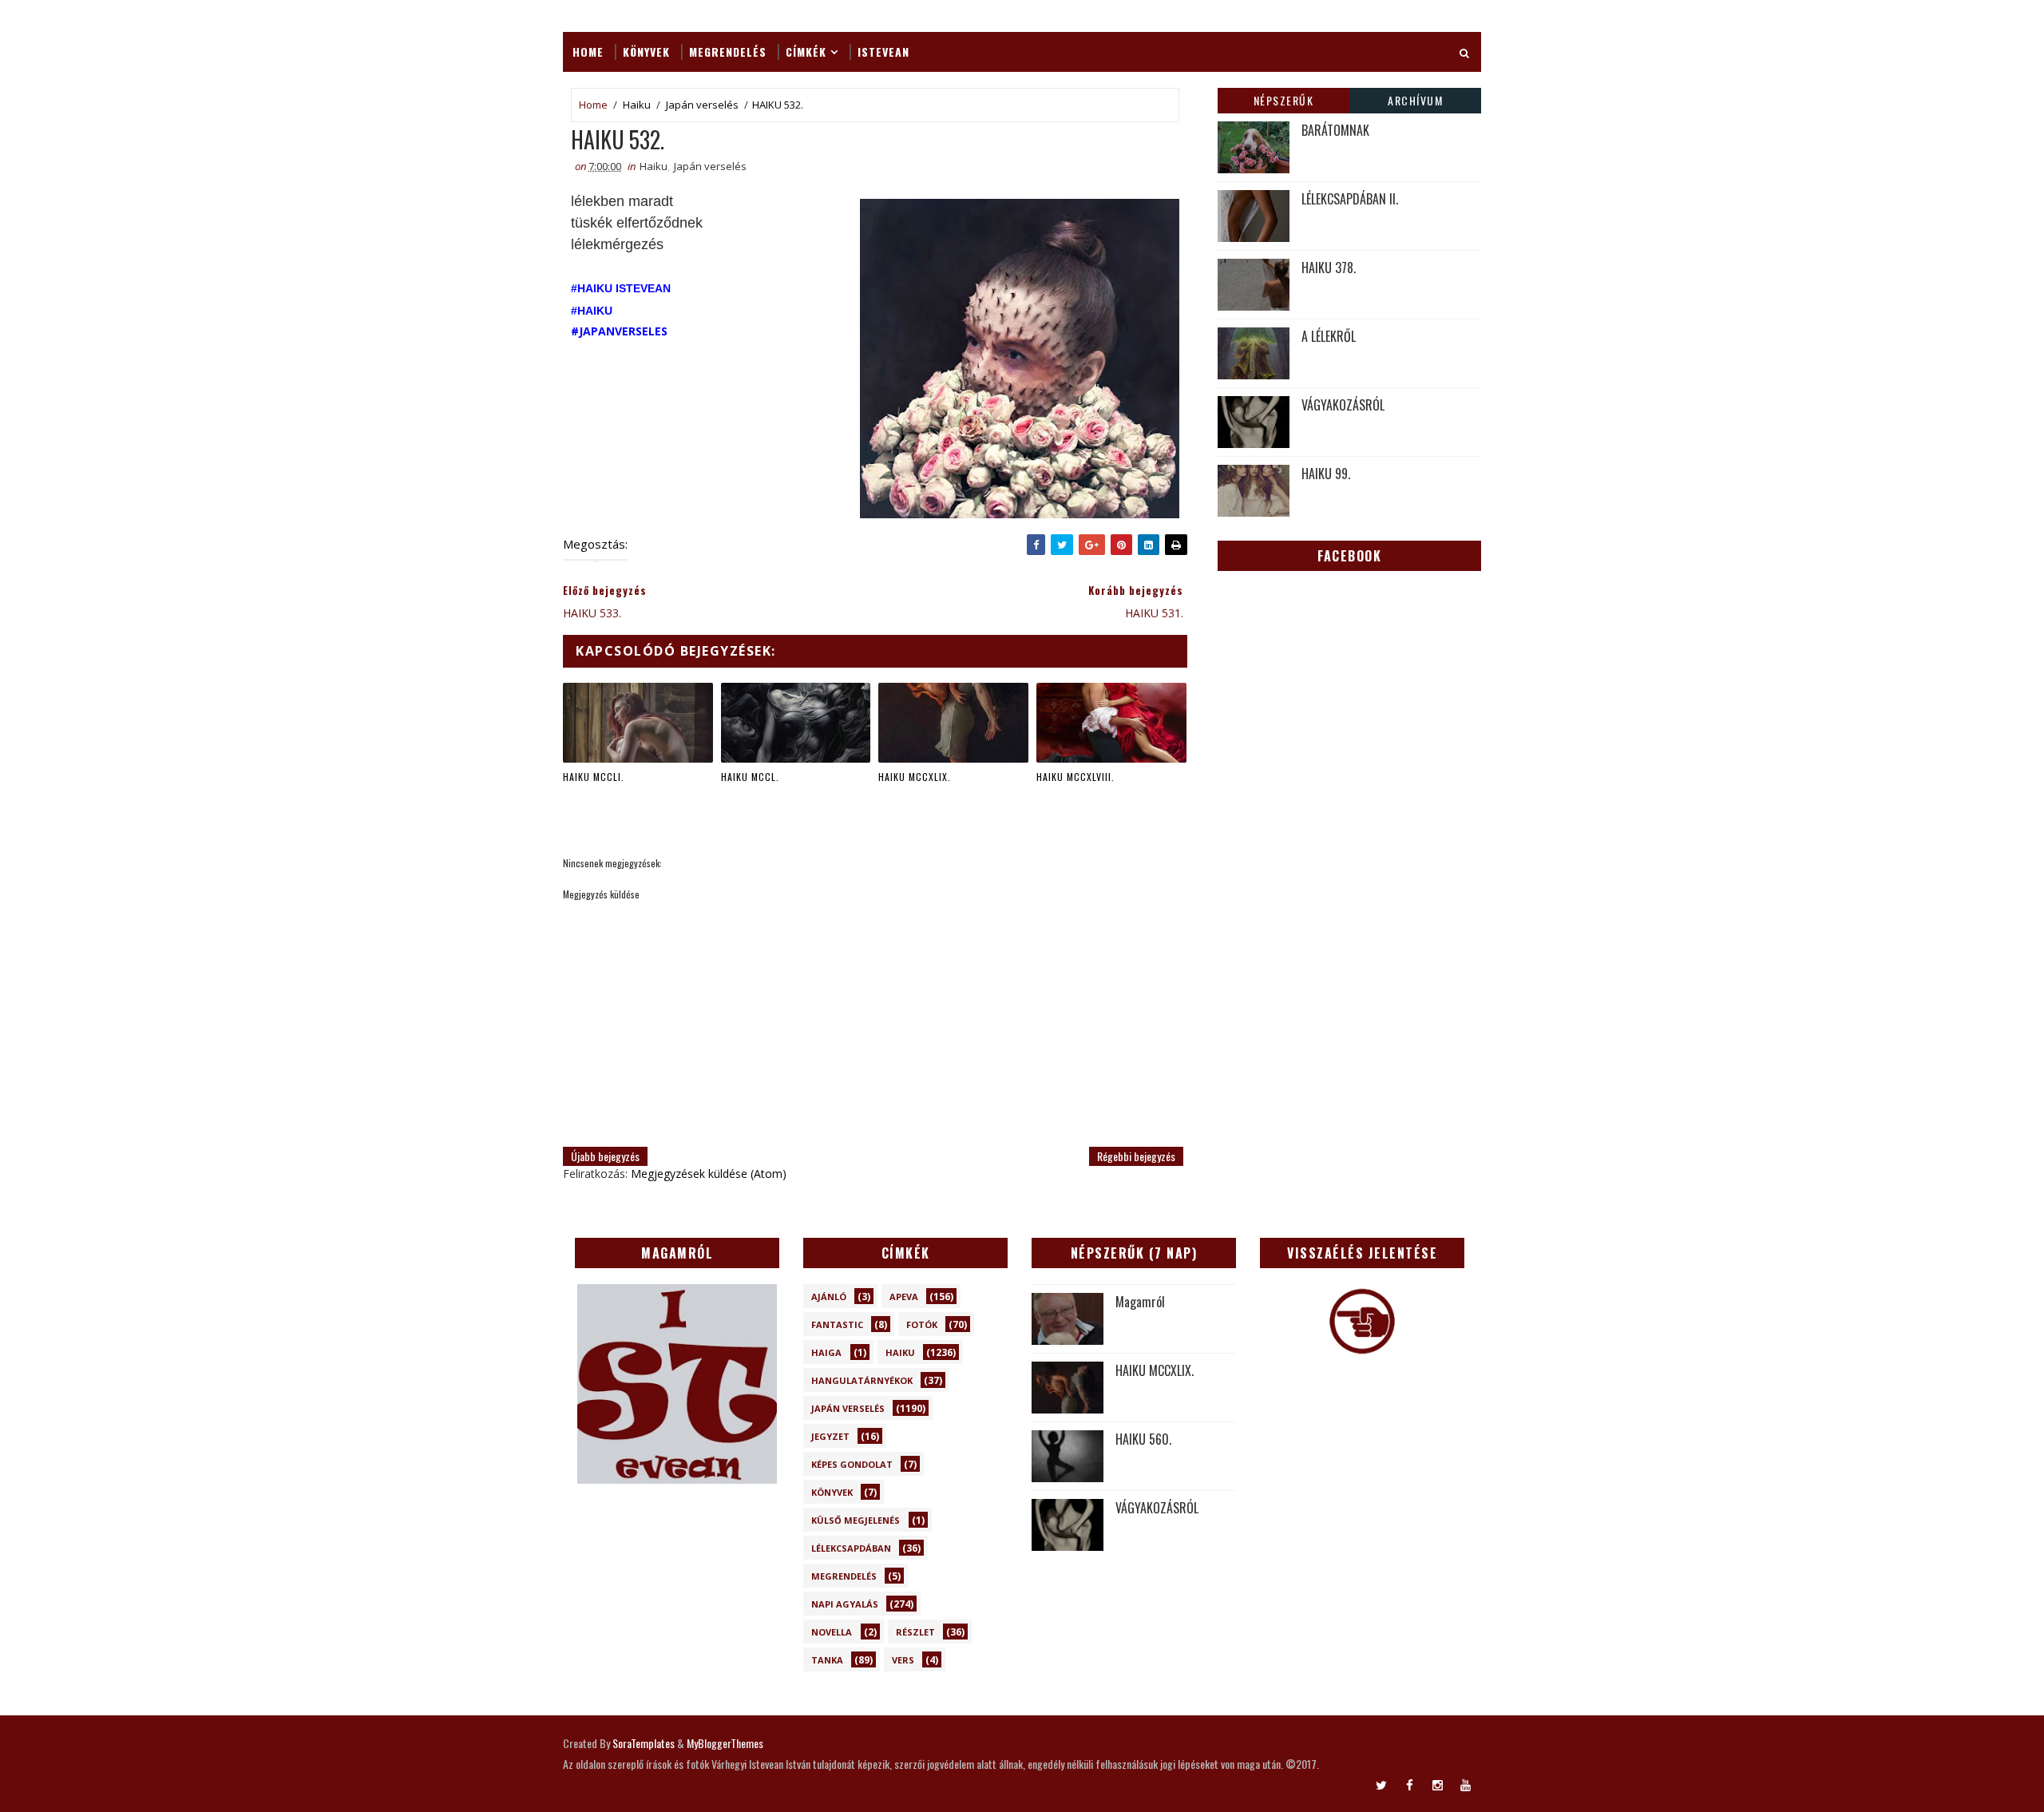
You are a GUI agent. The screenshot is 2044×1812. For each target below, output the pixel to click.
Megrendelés (728, 52)
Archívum (1415, 100)
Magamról (1140, 1302)
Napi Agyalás (845, 1604)
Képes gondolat (852, 1464)
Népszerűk (1284, 100)
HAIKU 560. (1143, 1439)
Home (588, 52)
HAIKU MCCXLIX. (915, 777)
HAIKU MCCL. (750, 777)
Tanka (827, 1660)
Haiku (637, 105)
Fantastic (837, 1324)
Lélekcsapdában (851, 1548)
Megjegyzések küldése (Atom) (709, 1174)
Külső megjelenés (856, 1520)
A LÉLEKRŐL (1329, 336)
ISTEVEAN (883, 52)
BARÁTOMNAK (1335, 130)
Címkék (806, 52)
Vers (903, 1660)
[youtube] (1465, 1784)
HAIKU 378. (1329, 268)
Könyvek (646, 52)
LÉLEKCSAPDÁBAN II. (1350, 199)
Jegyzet (830, 1436)
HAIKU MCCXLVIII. (1075, 777)
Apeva (904, 1297)
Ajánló (829, 1297)
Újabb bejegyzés (605, 1156)
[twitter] (1381, 1784)
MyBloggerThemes (725, 1743)
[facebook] (1409, 1784)
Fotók (922, 1324)
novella (832, 1632)
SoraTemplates (644, 1743)
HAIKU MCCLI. (594, 777)
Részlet (915, 1632)
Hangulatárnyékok (862, 1380)
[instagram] (1437, 1784)
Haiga (826, 1352)
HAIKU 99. (1326, 474)
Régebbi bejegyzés (1136, 1156)
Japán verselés (702, 105)
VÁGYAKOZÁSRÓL (1343, 405)
